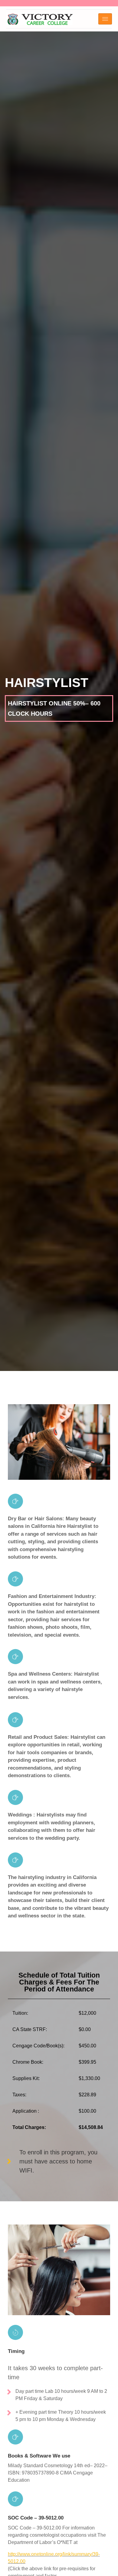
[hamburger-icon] (105, 19)
